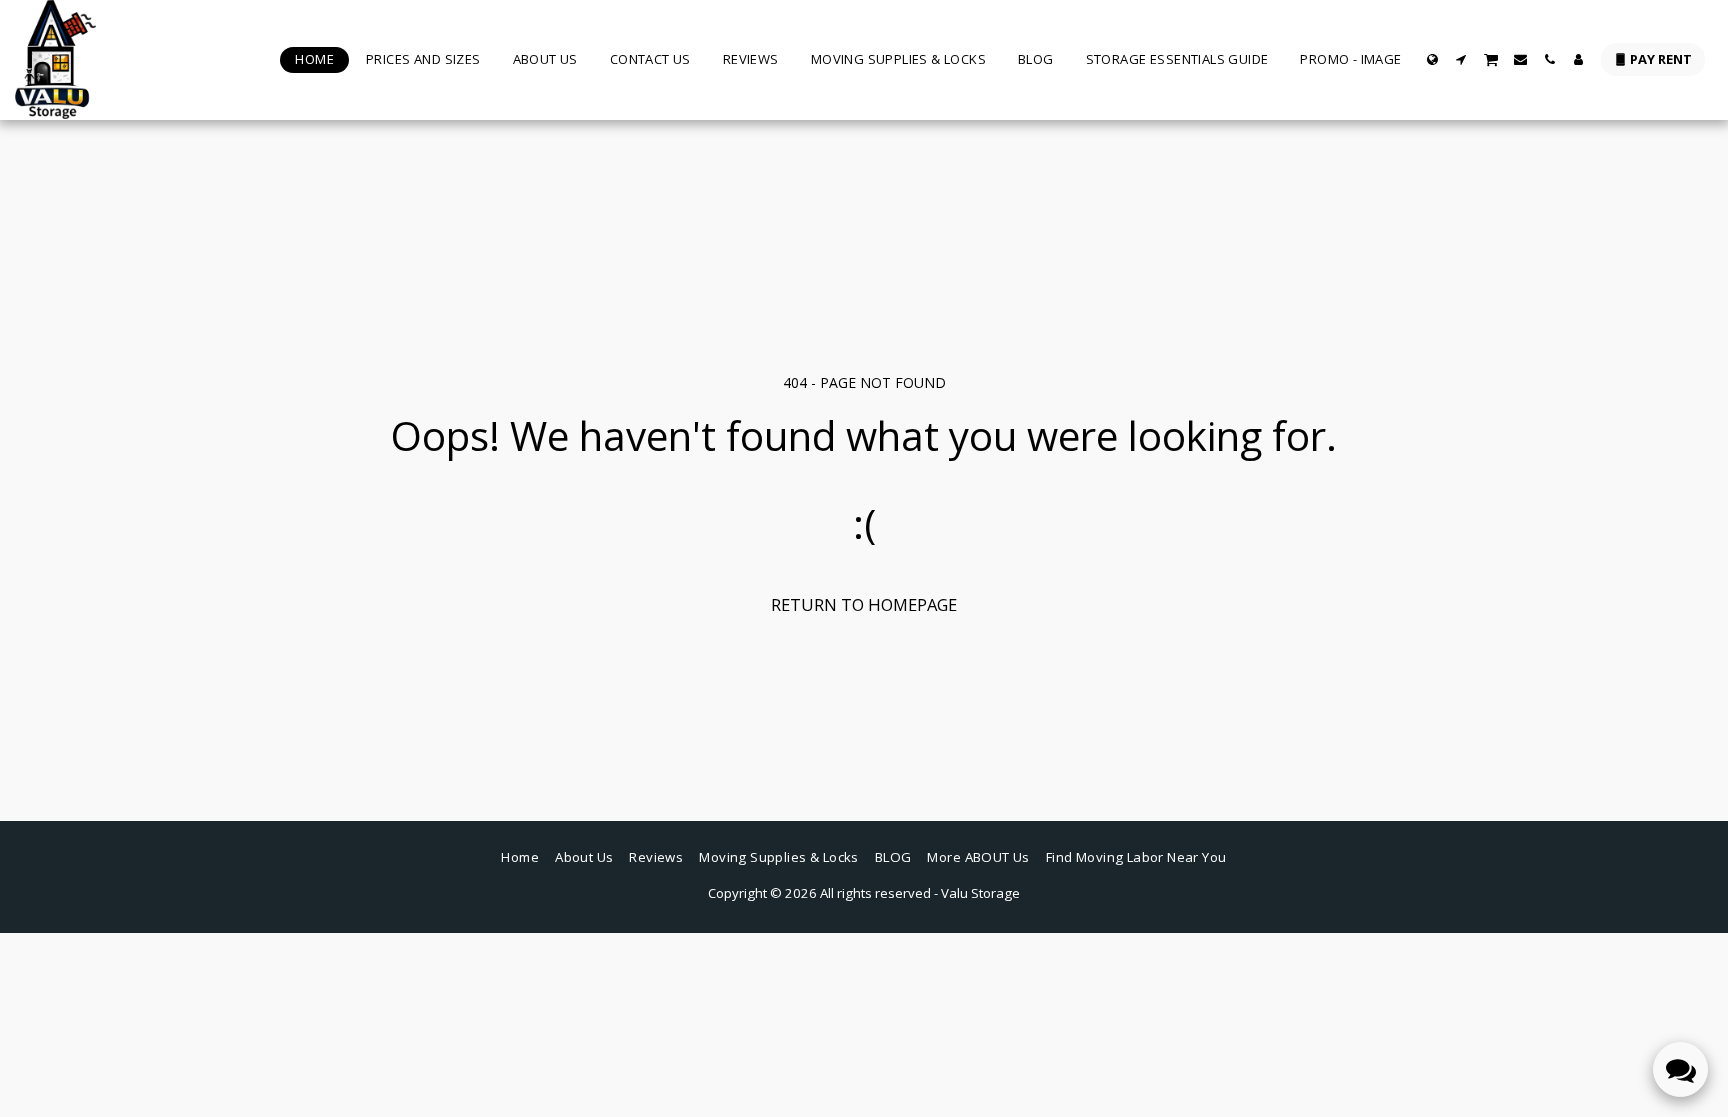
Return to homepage (864, 604)
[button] (1461, 59)
